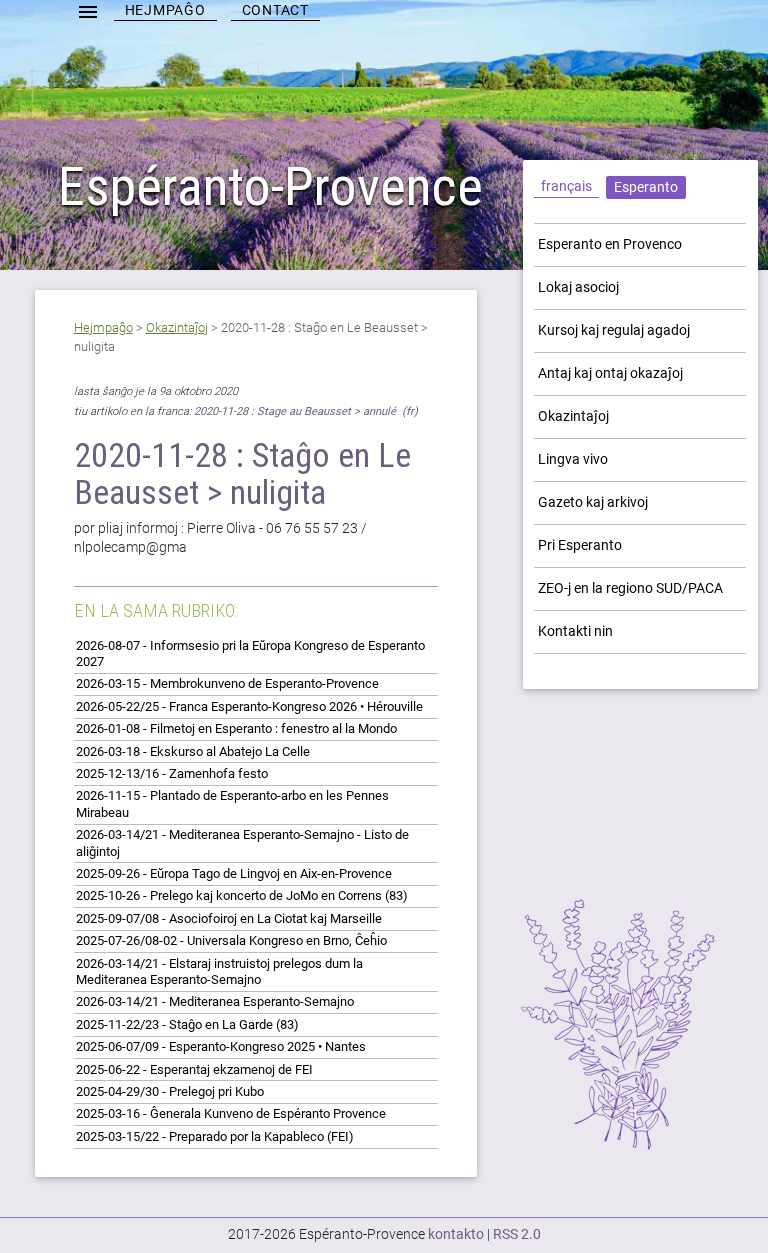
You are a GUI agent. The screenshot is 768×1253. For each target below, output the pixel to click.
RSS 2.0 (517, 1234)
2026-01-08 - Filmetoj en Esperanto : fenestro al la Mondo (236, 728)
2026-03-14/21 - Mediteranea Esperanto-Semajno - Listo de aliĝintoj (242, 842)
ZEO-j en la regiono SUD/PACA (630, 588)
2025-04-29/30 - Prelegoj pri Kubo (170, 1091)
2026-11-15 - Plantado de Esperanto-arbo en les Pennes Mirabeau (232, 803)
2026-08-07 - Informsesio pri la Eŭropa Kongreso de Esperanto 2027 (250, 653)
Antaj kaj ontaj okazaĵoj (610, 373)
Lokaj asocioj (578, 287)
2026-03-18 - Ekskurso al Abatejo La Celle (193, 751)
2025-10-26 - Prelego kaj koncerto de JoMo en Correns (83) (242, 895)
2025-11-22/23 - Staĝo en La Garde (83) (187, 1024)
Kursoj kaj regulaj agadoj (614, 330)
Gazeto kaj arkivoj (593, 502)
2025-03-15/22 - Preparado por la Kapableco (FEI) (215, 1136)
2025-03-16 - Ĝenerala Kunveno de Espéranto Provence (231, 1113)
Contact (275, 10)
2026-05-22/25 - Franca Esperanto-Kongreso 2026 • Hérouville (249, 706)
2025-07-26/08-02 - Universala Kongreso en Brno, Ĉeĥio (231, 940)
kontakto (456, 1234)
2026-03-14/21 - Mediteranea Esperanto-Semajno (215, 1001)
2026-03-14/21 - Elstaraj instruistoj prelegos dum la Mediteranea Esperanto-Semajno (219, 971)
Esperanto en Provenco (610, 244)
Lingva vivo (573, 459)
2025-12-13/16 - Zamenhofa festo (172, 773)
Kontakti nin (575, 631)
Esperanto (646, 187)
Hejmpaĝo (165, 10)
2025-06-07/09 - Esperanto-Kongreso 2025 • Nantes (221, 1046)
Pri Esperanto (580, 545)
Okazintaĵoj (177, 327)
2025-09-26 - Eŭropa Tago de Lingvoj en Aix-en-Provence (234, 873)
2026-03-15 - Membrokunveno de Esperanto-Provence (227, 683)
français (566, 186)
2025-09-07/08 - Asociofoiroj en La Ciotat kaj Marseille (229, 918)
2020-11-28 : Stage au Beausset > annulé (296, 411)
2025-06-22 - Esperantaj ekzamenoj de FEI (194, 1069)
